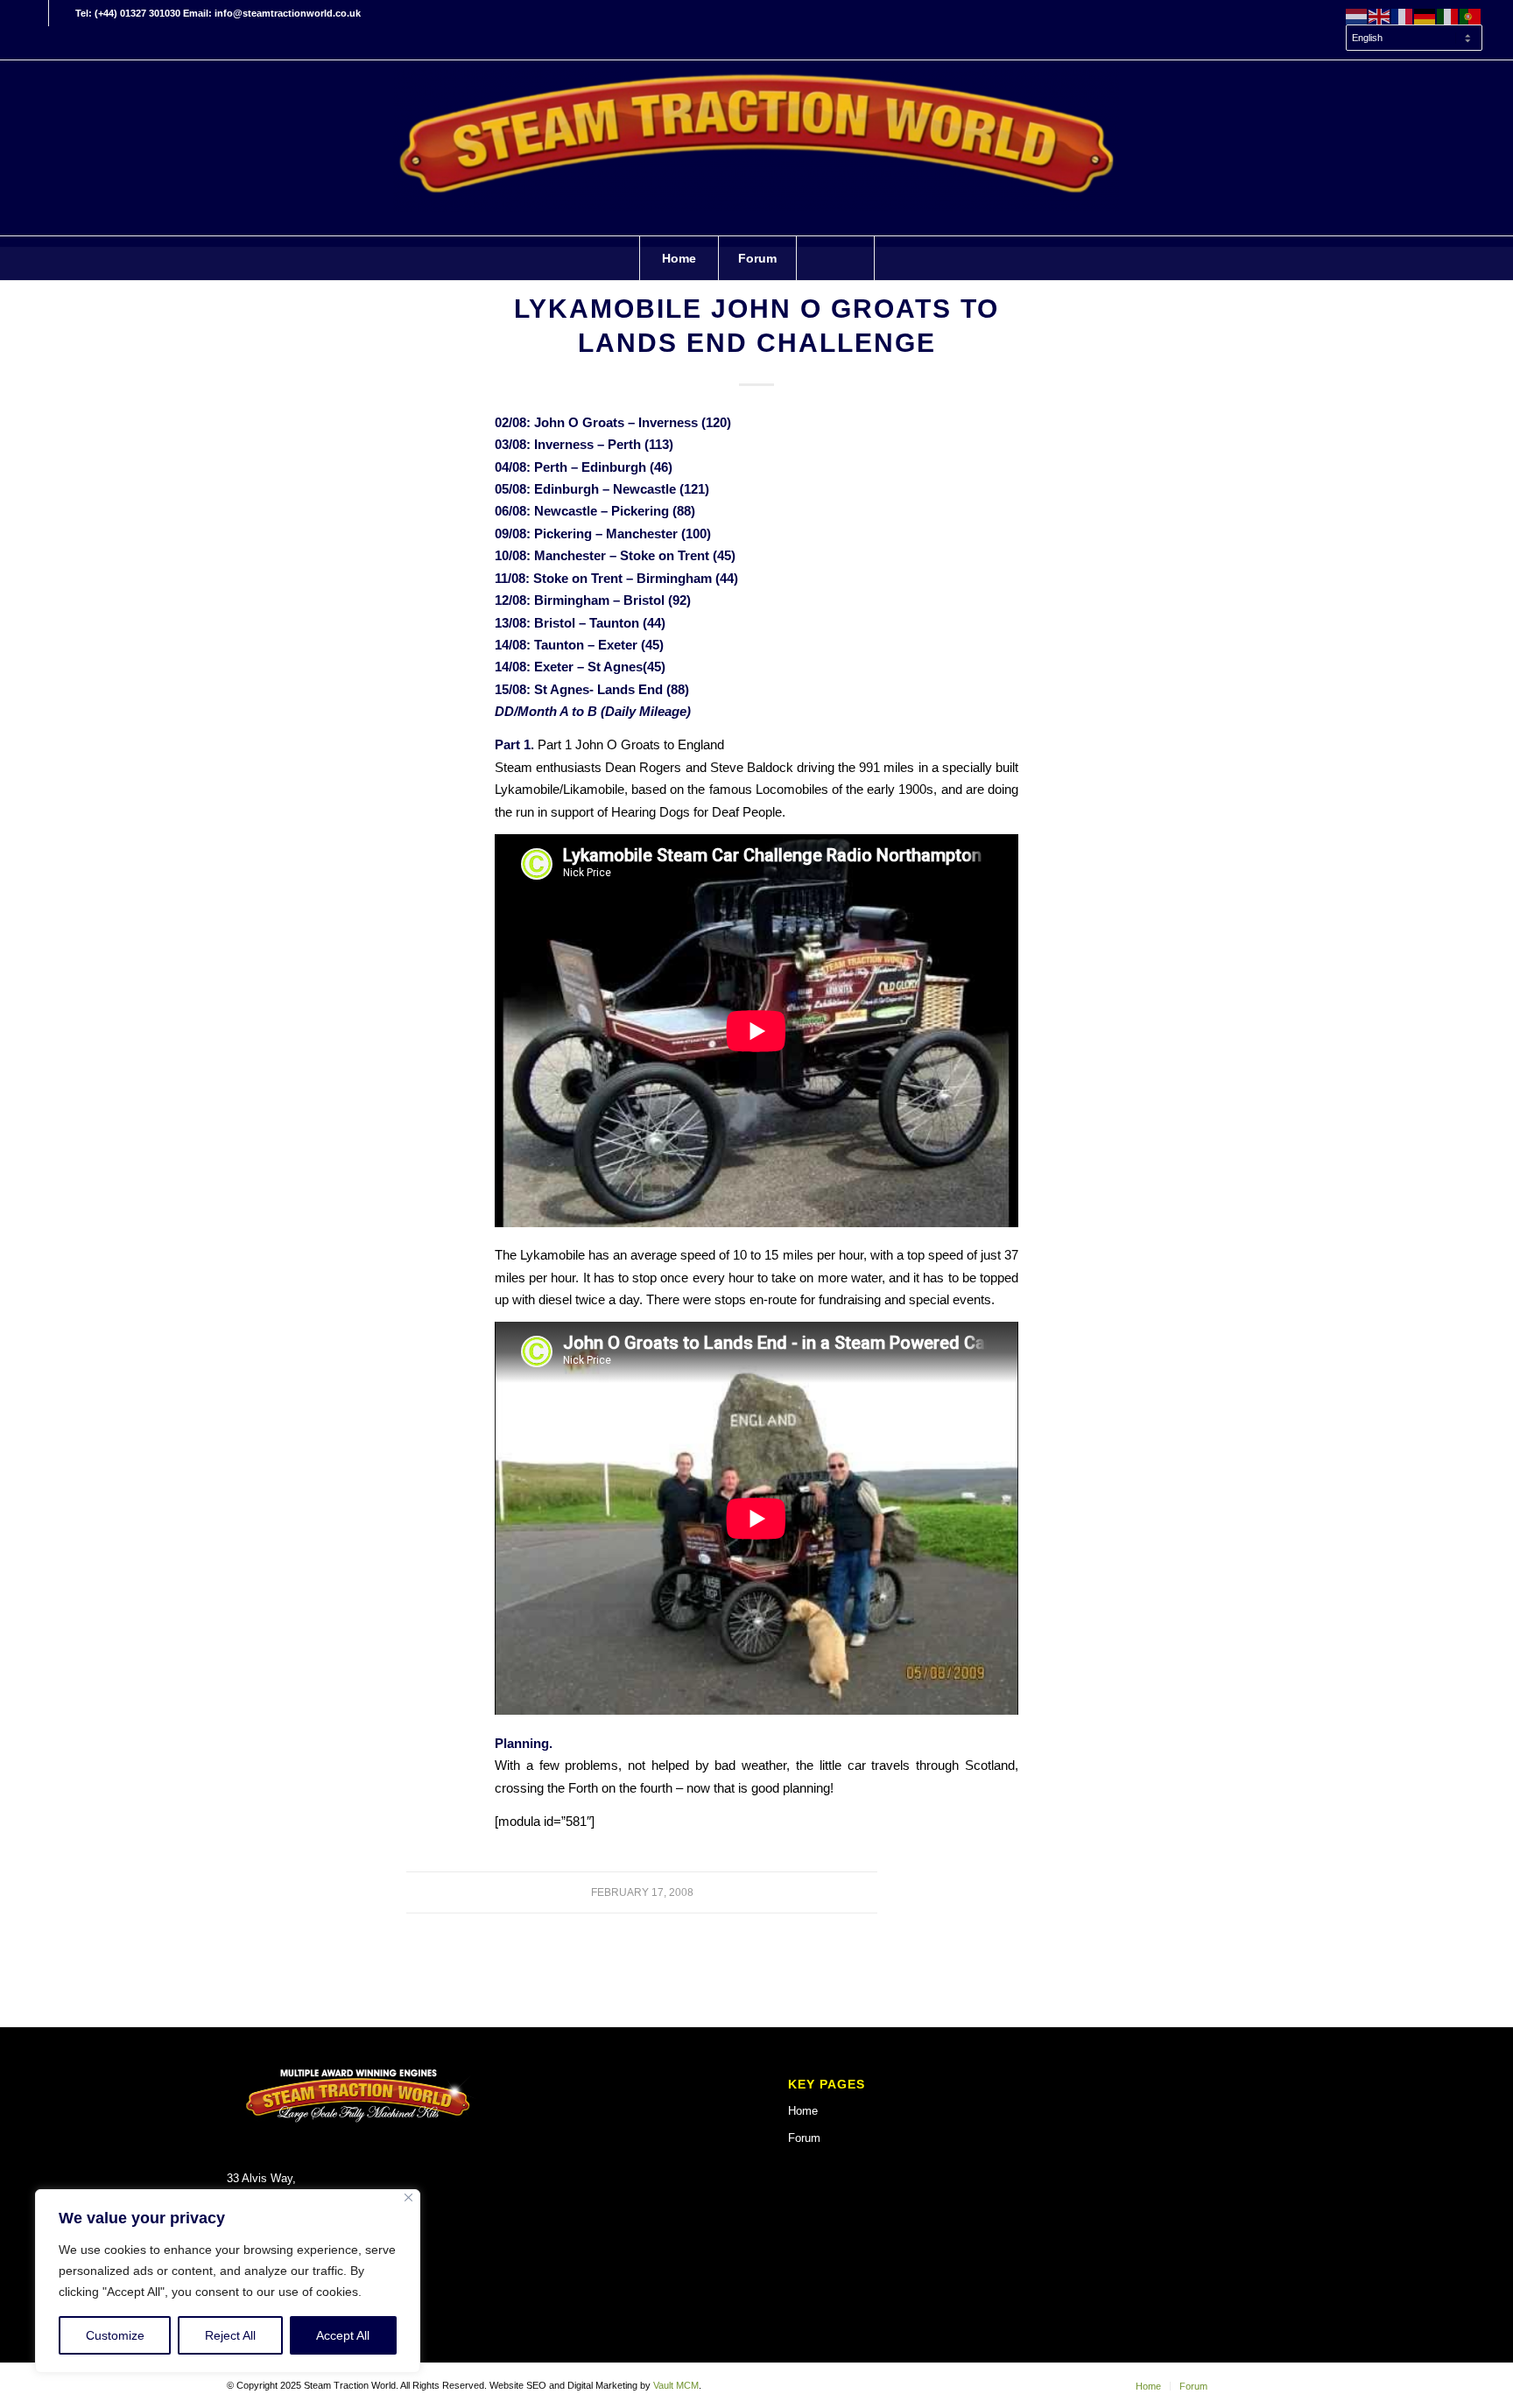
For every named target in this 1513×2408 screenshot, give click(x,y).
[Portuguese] (1471, 16)
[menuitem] (1410, 39)
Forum (804, 2138)
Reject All (230, 2335)
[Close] (408, 2197)
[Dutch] (1357, 16)
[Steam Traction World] (756, 148)
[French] (1403, 16)
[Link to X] (62, 13)
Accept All (343, 2335)
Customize (115, 2335)
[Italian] (1448, 16)
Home (803, 2111)
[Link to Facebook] (35, 13)
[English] (1380, 16)
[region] (228, 2281)
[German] (1425, 16)
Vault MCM (676, 2385)
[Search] (835, 258)
